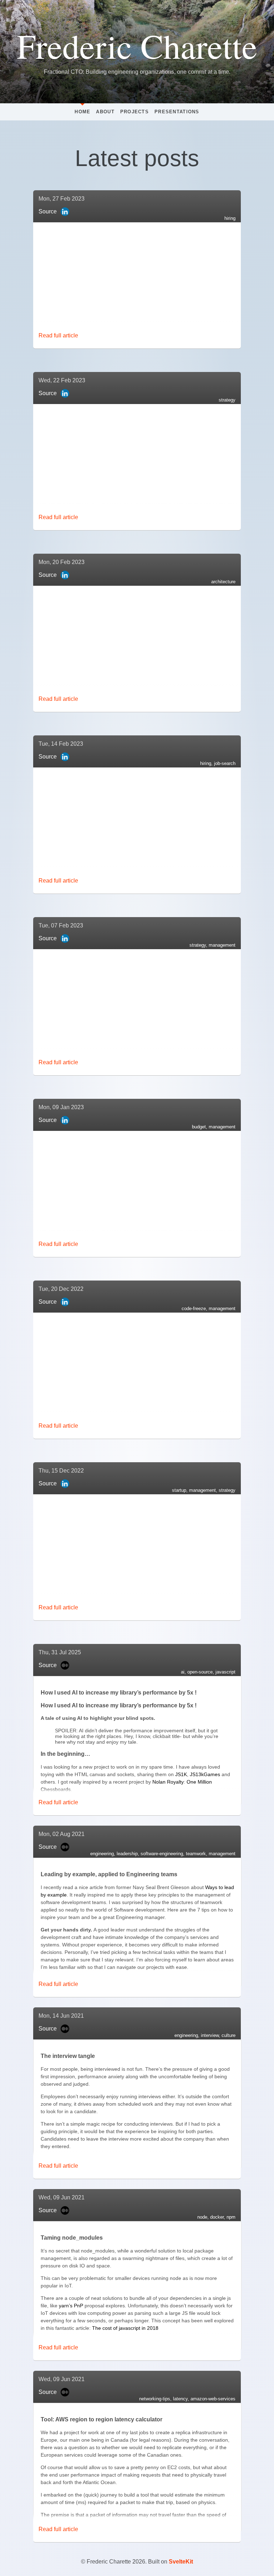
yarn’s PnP (71, 2306)
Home (82, 112)
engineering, (103, 1854)
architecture (223, 582)
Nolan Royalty (168, 1782)
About (105, 112)
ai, (184, 1672)
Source (48, 211)
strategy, (199, 945)
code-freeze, (195, 1308)
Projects (135, 112)
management (222, 945)
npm (231, 2217)
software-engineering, (163, 1854)
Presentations (177, 112)
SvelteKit (181, 2562)
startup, (181, 1490)
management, (204, 1490)
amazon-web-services (213, 2399)
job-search (225, 763)
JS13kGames (205, 1774)
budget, (200, 1127)
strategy (227, 400)
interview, (211, 2035)
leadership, (129, 1854)
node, (204, 2217)
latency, (182, 2399)
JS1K (181, 1774)
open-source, (201, 1672)
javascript (225, 1672)
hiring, (207, 763)
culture (229, 2035)
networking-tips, (156, 2399)
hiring (230, 218)
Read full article (58, 335)
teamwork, (197, 1854)
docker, (218, 2217)
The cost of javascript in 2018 (125, 2328)
